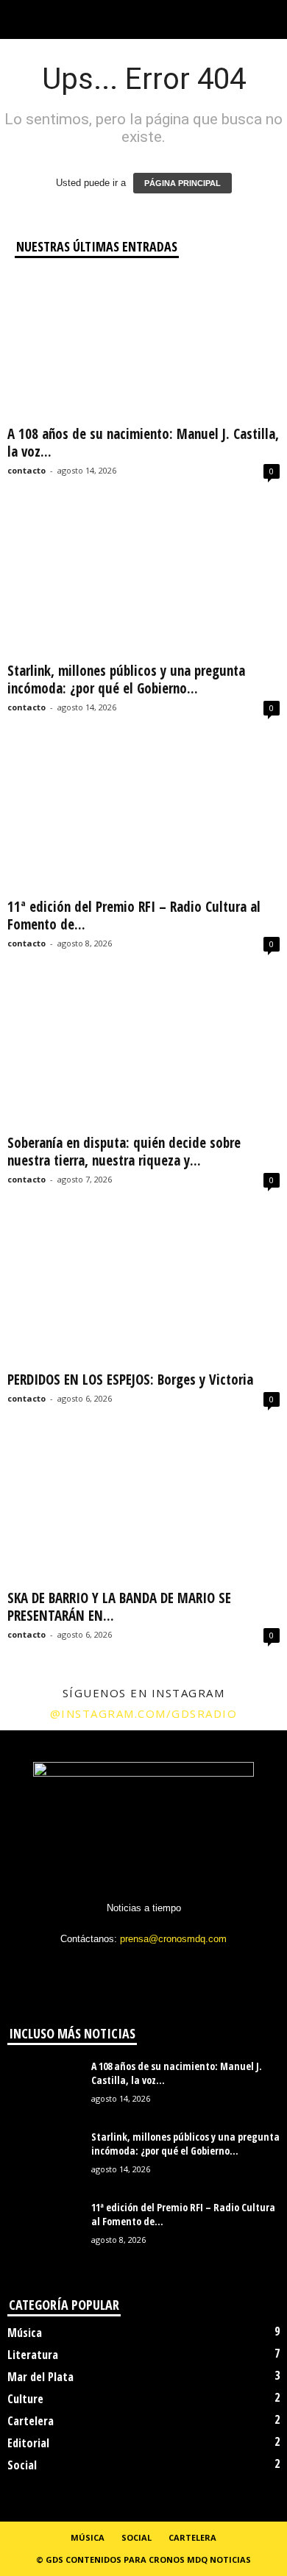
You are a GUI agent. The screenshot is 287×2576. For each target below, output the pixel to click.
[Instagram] (115, 1967)
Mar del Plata (40, 2377)
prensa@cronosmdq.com (173, 1939)
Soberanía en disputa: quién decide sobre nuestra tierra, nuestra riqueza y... (124, 1152)
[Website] (176, 1967)
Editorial (28, 2443)
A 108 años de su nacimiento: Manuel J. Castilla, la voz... (143, 443)
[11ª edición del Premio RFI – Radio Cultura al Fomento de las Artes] (143, 820)
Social (22, 2465)
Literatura (33, 2355)
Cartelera (31, 2421)
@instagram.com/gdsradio (144, 1713)
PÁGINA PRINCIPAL (183, 183)
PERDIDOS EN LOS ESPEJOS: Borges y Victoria (130, 1380)
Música (25, 2333)
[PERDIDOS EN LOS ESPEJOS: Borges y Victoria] (143, 1292)
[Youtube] (204, 1967)
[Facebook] (85, 1967)
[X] (145, 1967)
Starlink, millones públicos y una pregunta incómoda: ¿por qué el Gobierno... (126, 679)
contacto (26, 470)
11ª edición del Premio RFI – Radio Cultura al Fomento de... (134, 916)
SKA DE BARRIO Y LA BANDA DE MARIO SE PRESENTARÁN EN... (119, 1607)
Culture (25, 2399)
